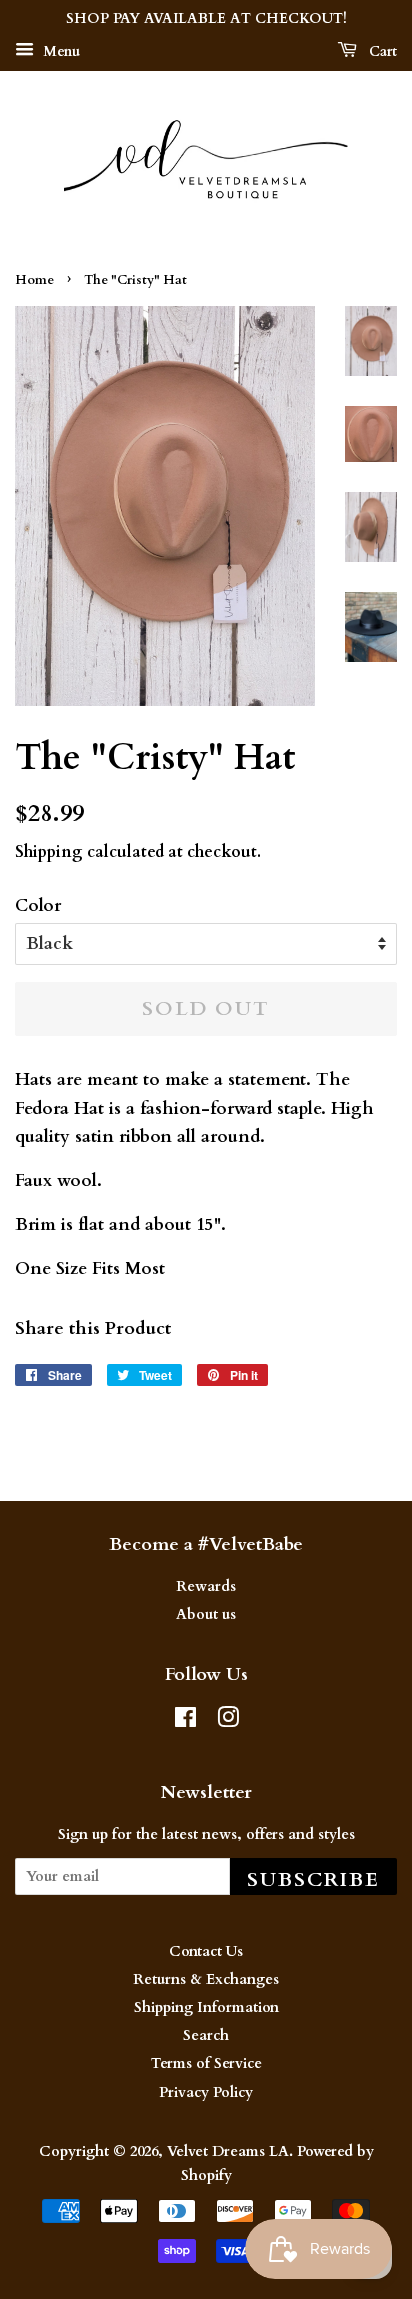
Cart (381, 51)
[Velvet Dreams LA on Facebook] (185, 1721)
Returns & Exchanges (206, 1979)
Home (34, 280)
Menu (59, 51)
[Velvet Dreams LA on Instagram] (228, 1721)
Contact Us (206, 1951)
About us (206, 1614)
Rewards (206, 1586)
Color (38, 905)
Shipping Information (206, 2007)
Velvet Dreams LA (228, 2151)
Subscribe (313, 1879)
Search (206, 2035)
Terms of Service (206, 2063)
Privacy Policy (206, 2092)
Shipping (49, 852)
